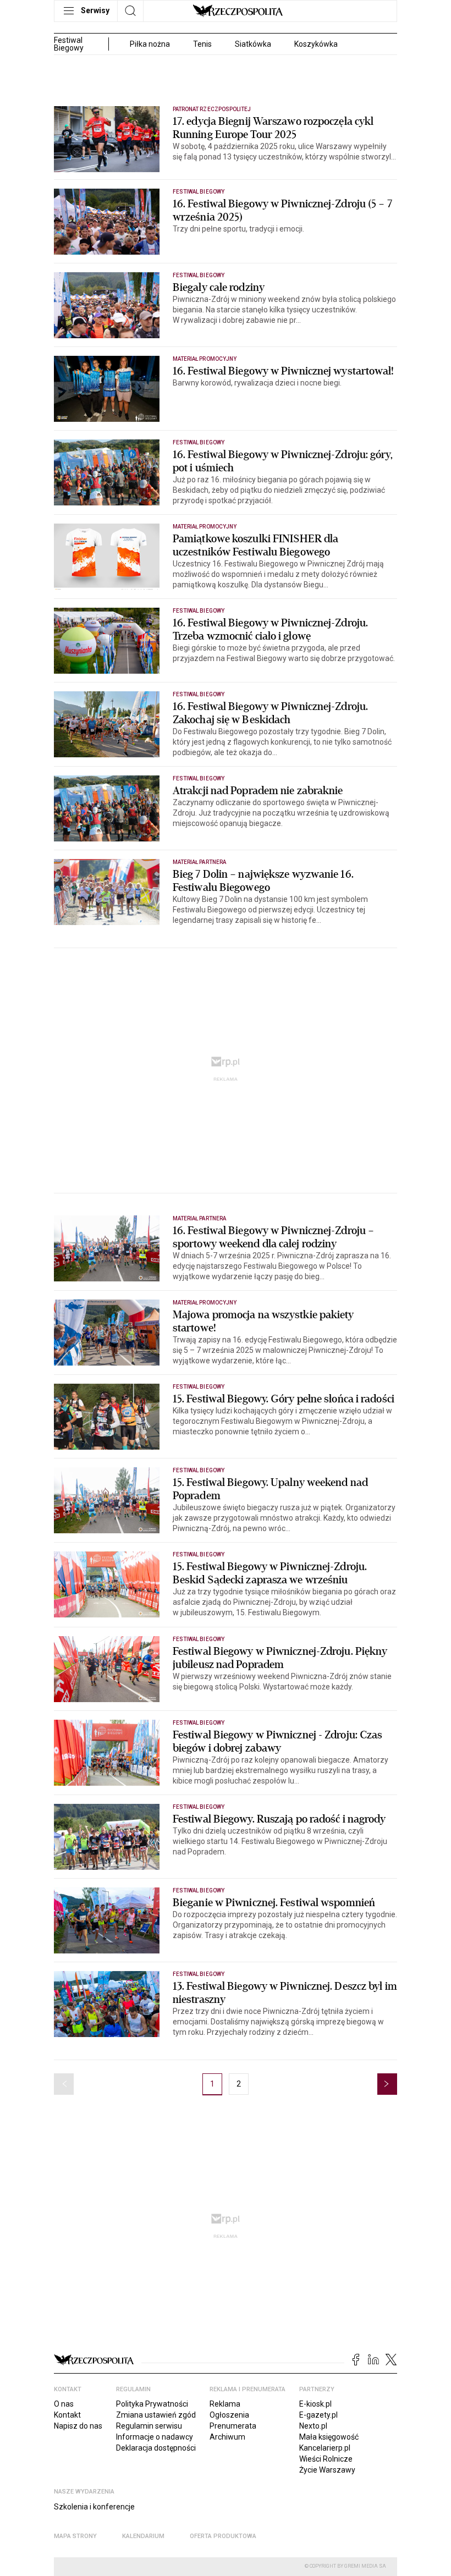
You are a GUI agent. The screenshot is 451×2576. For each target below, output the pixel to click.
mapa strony (75, 2536)
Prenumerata (233, 2426)
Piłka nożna (150, 44)
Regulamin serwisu (149, 2426)
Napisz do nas (78, 2426)
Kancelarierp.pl (325, 2448)
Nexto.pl (313, 2426)
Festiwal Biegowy (199, 192)
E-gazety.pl (318, 2415)
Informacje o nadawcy (155, 2437)
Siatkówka (253, 44)
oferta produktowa (223, 2536)
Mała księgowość (329, 2437)
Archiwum (227, 2437)
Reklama (225, 2404)
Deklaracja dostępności (156, 2448)
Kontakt (67, 2415)
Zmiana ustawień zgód (156, 2415)
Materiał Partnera (199, 862)
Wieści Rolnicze (326, 2459)
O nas (64, 2404)
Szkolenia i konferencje (94, 2507)
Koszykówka (316, 44)
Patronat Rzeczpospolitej (212, 109)
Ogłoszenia (229, 2415)
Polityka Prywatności (152, 2404)
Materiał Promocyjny (205, 359)
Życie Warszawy (327, 2470)
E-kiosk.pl (315, 2404)
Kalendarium (143, 2536)
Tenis (202, 44)
